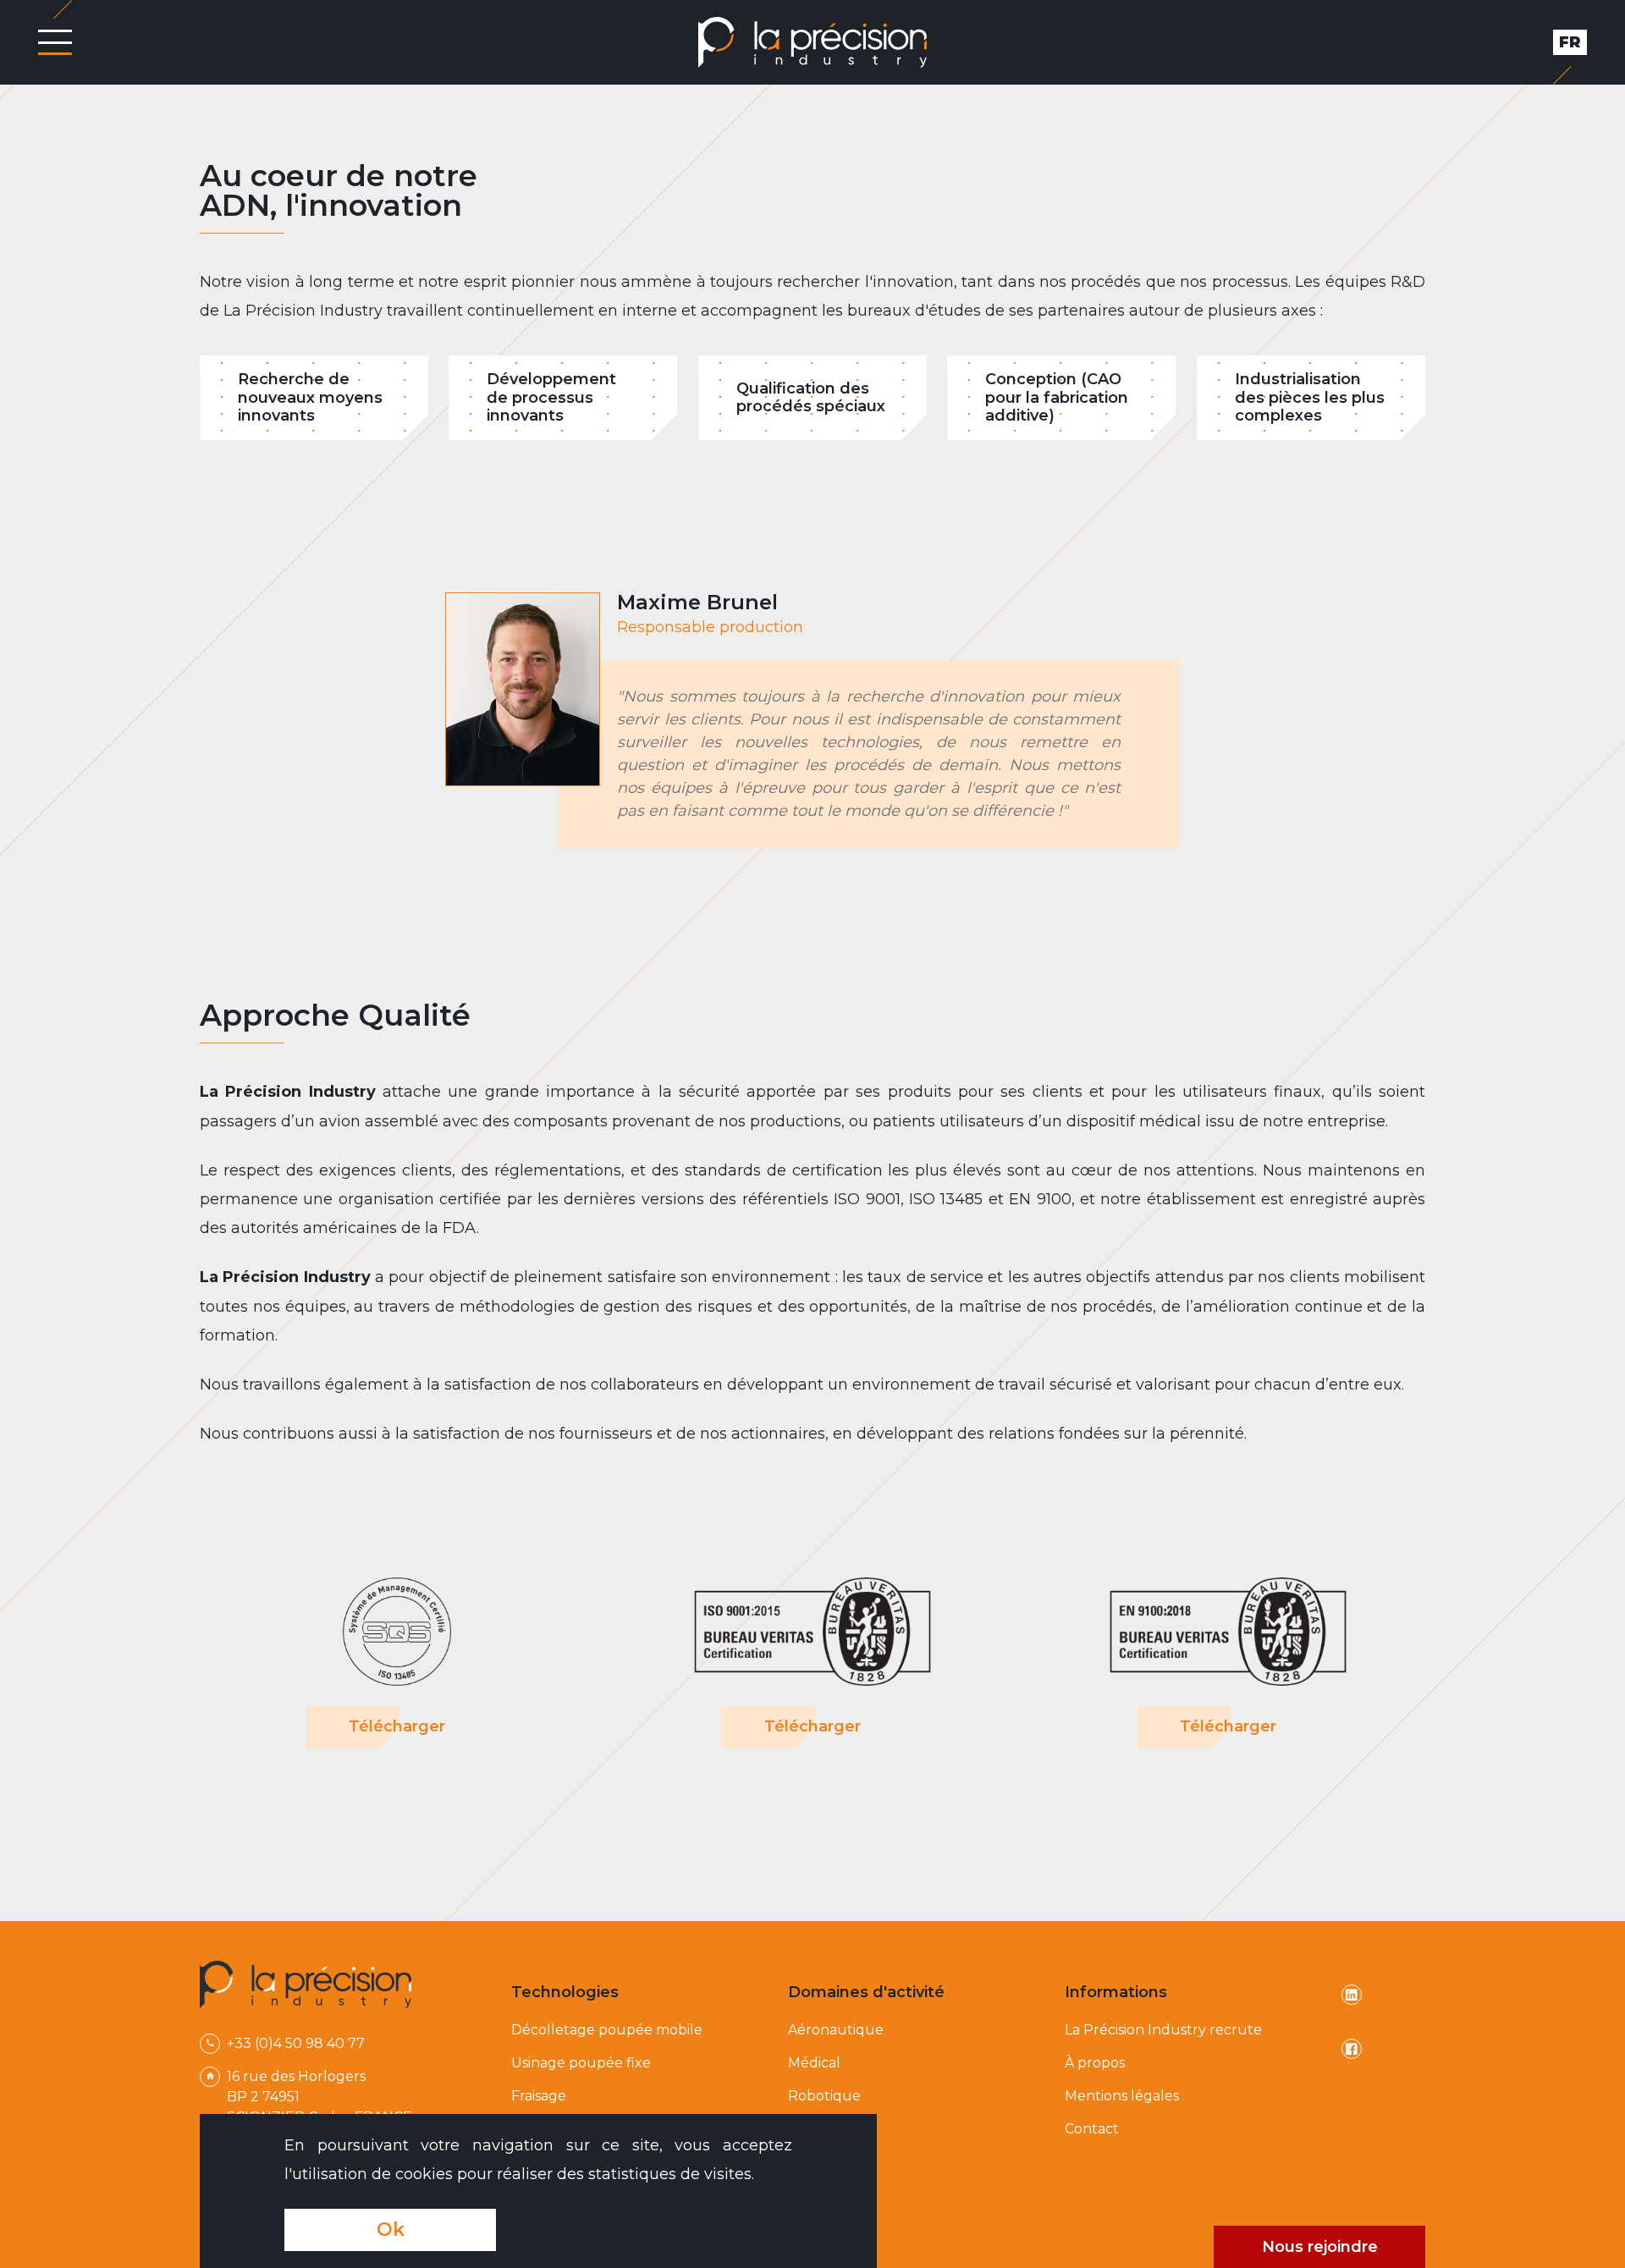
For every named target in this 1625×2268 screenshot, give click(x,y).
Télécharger (397, 1726)
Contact (1092, 2129)
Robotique (824, 2096)
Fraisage (539, 2096)
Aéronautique (836, 2030)
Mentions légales (1122, 2096)
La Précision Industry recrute (1163, 2030)
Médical (814, 2063)
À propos (1095, 2063)
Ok (391, 2229)
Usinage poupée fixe (581, 2063)
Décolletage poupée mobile (607, 2030)
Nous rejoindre (1320, 2247)
